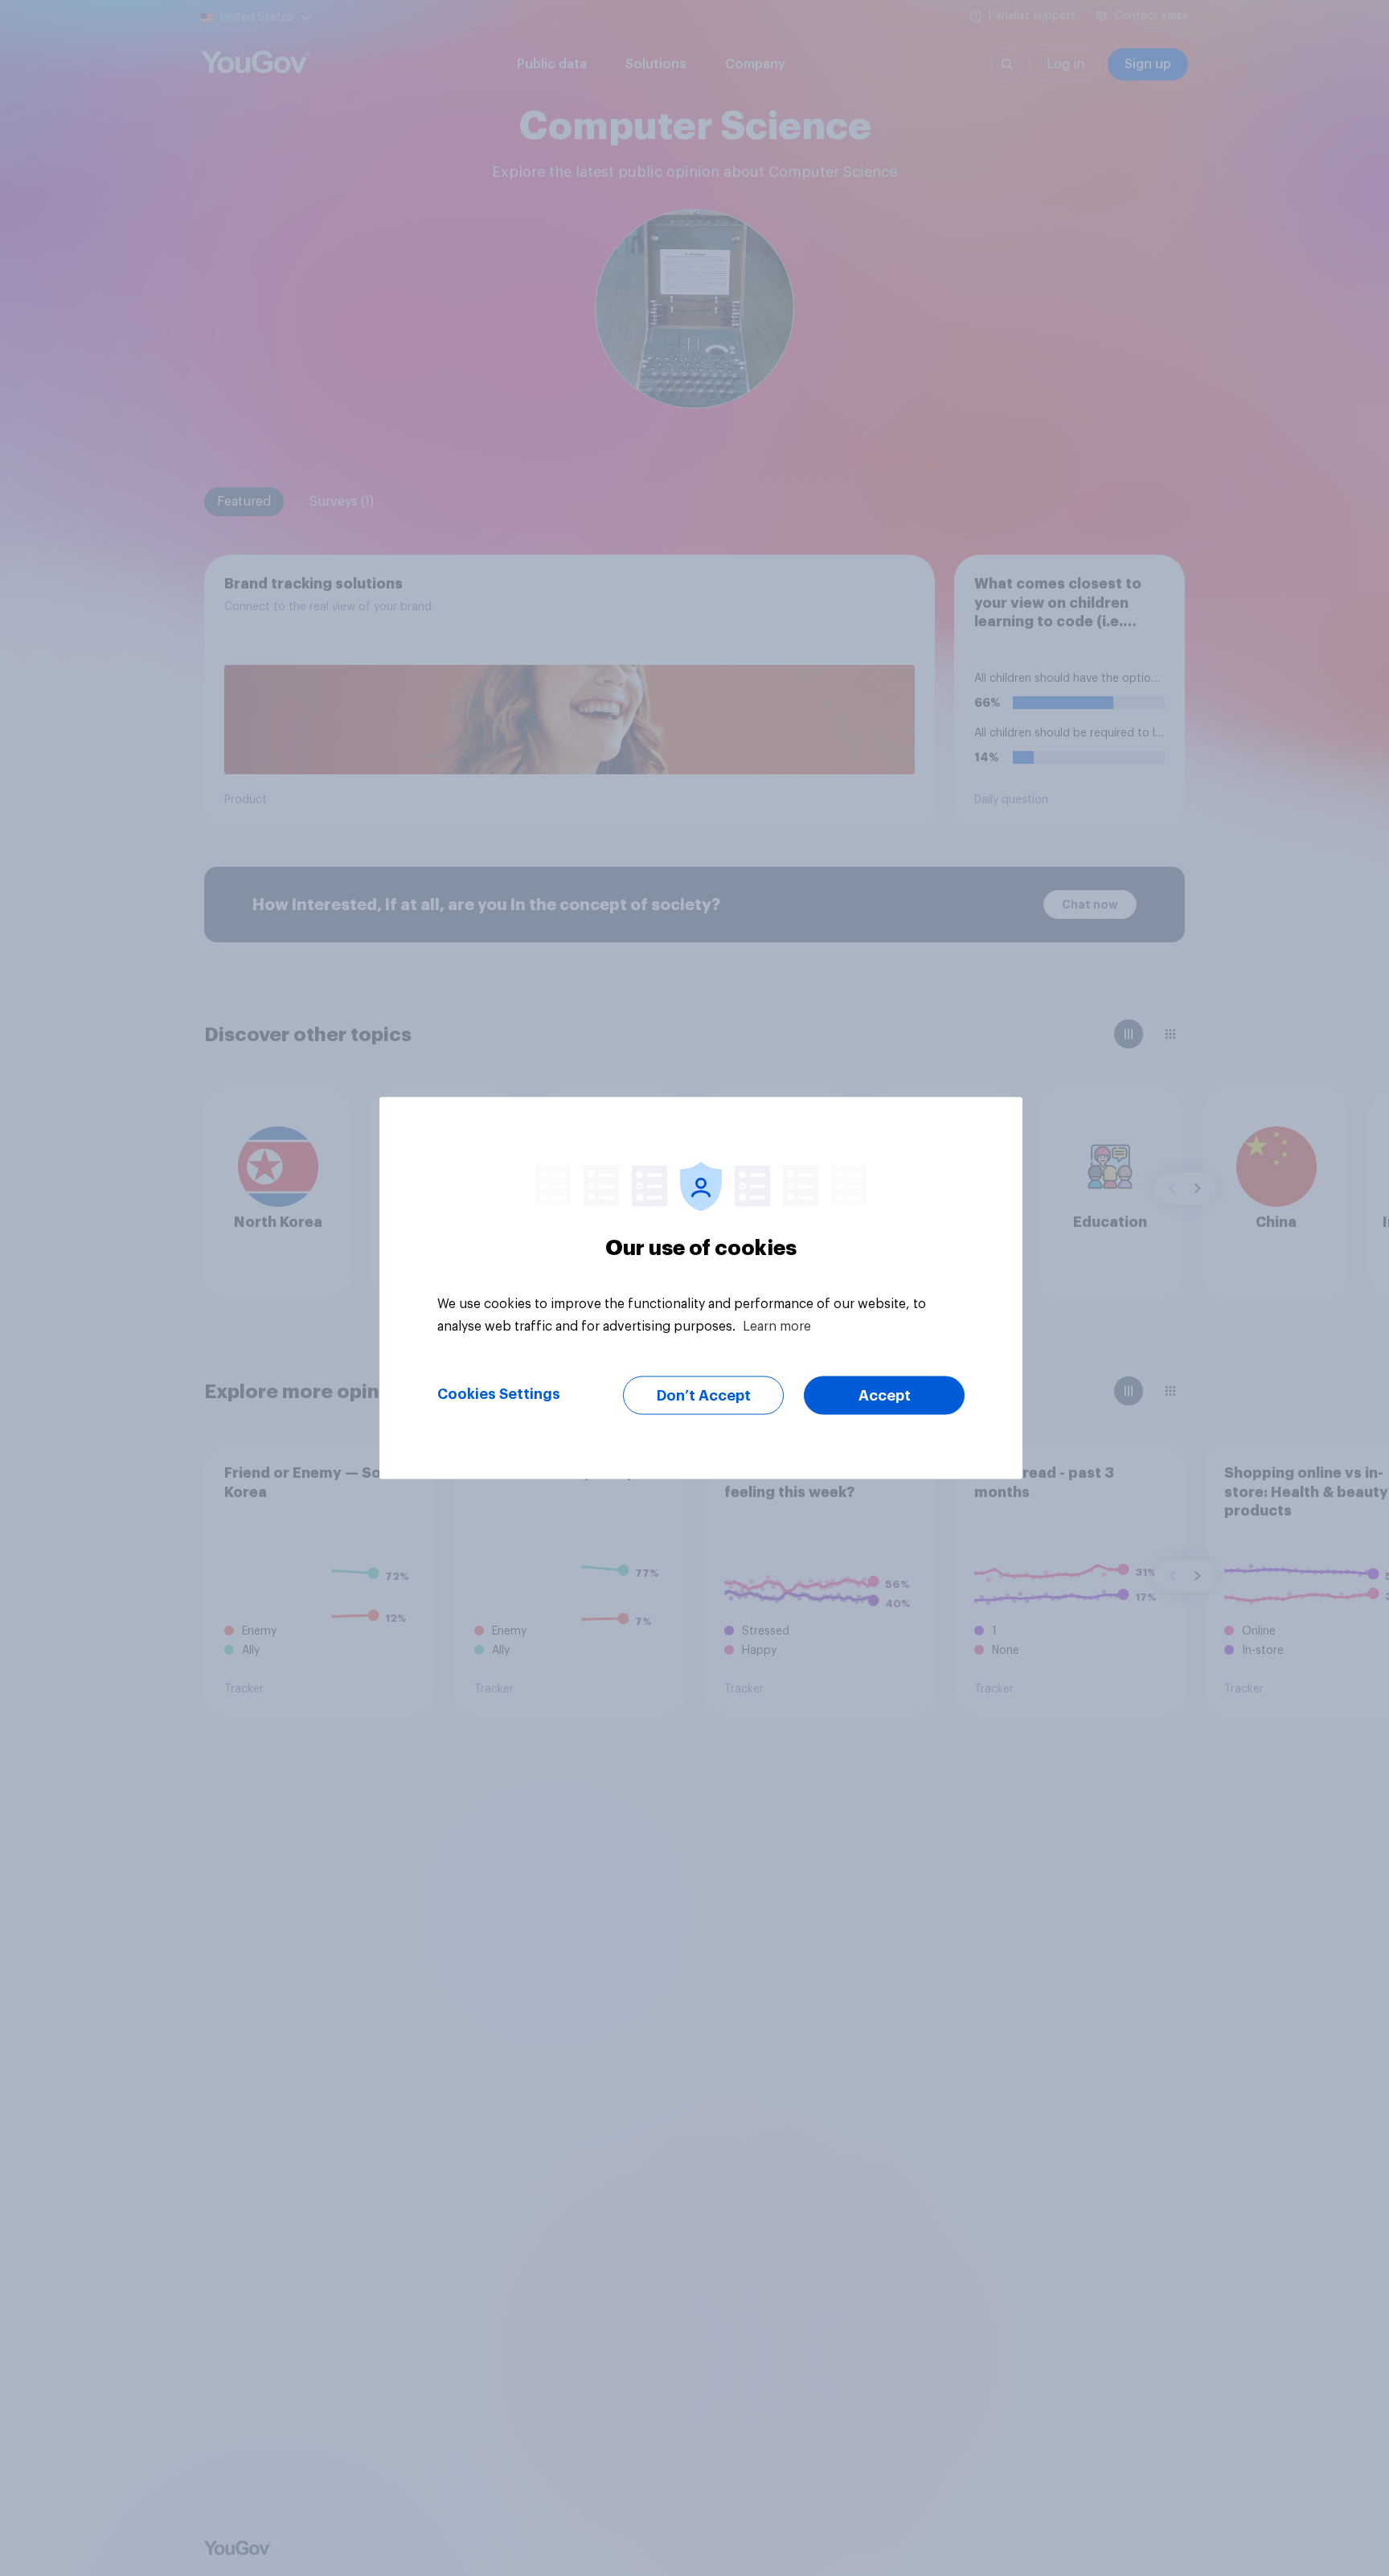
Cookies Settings (499, 1394)
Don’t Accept (704, 1396)
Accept (885, 1396)
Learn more (777, 1327)
